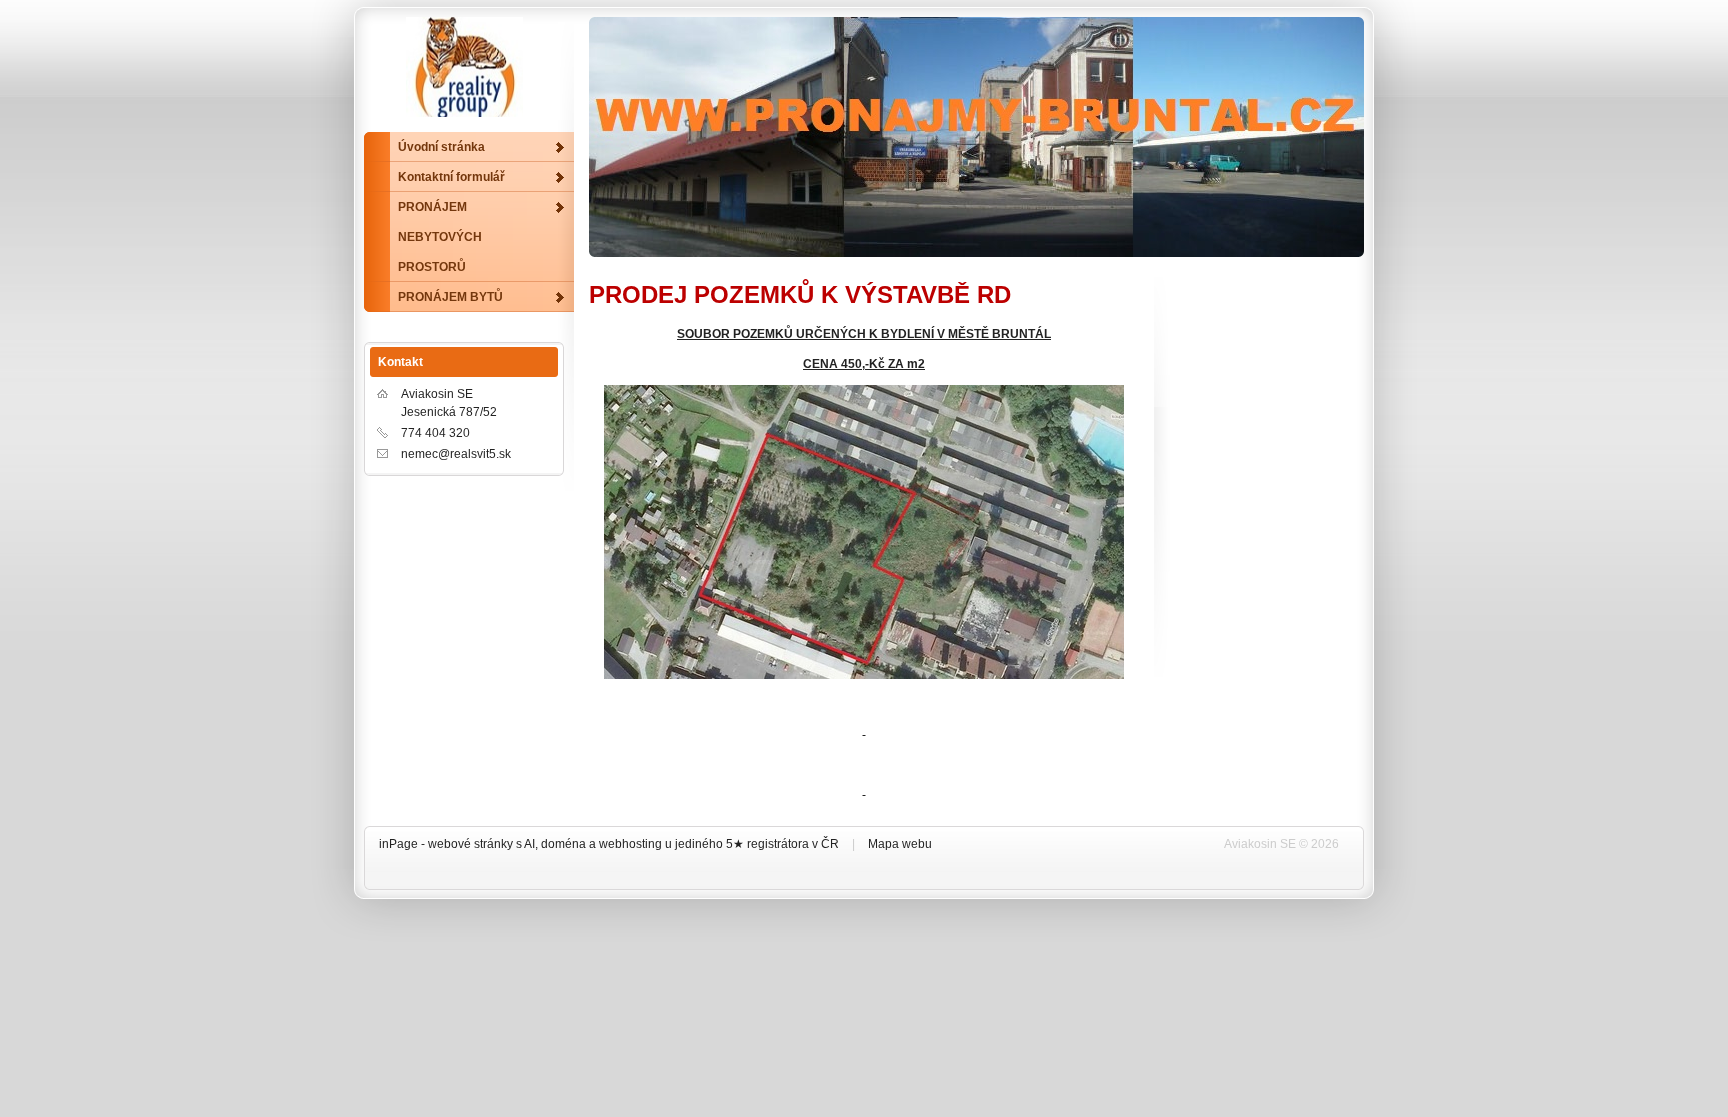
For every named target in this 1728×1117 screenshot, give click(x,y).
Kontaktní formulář (451, 177)
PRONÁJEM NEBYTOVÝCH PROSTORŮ (440, 237)
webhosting (630, 844)
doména (563, 844)
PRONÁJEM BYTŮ (450, 297)
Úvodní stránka (441, 147)
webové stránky (470, 844)
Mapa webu (900, 844)
